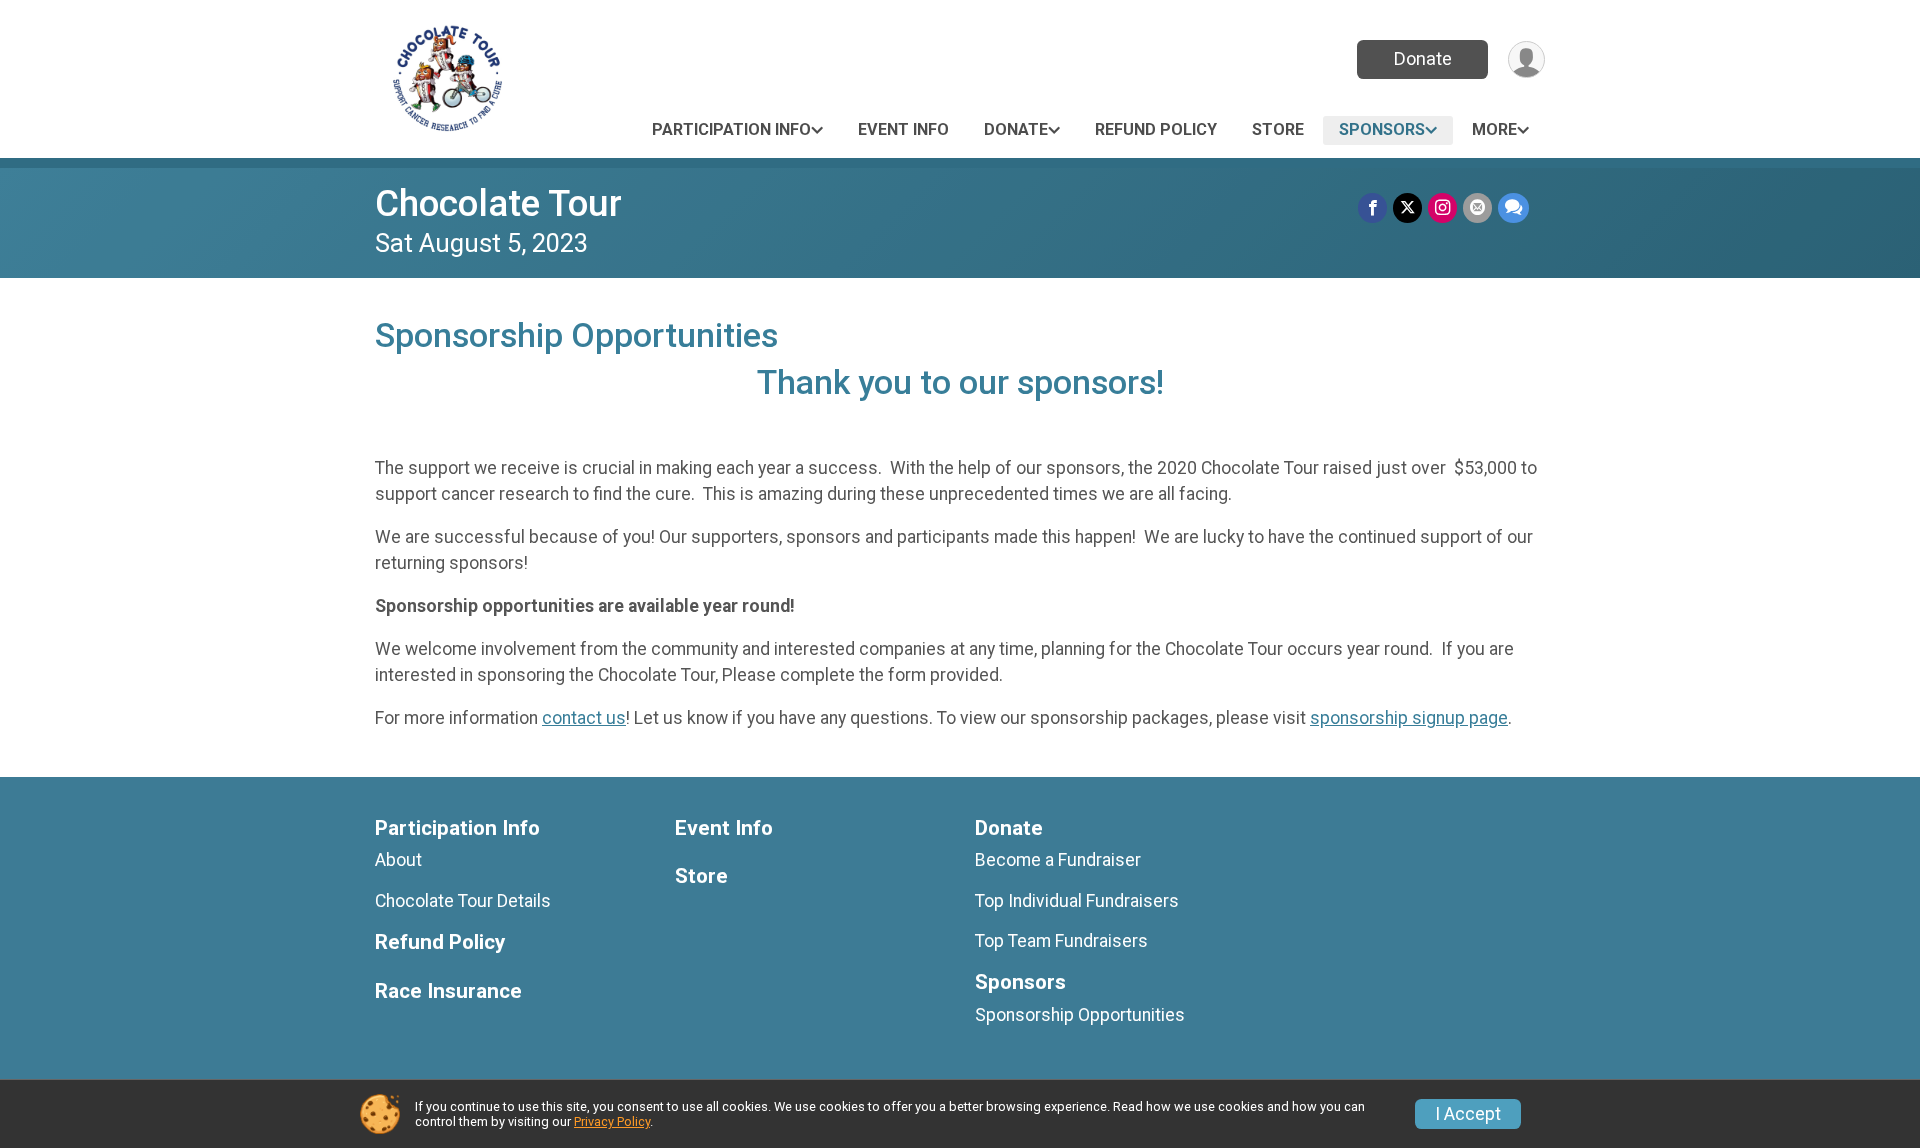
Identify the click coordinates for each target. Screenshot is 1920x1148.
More (1494, 129)
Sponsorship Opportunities (1080, 1015)
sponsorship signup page (1409, 718)
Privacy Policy (612, 1121)
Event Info (903, 129)
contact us (584, 718)
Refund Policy (1156, 129)
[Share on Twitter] (1407, 207)
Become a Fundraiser (1058, 860)
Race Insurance (448, 991)
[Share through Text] (1513, 207)
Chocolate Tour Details (463, 901)
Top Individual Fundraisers (1077, 901)
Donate (1423, 58)
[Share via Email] (1477, 207)
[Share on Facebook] (1372, 207)
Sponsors (1382, 129)
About (398, 860)
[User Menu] (1526, 59)
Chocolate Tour (498, 203)
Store (1278, 129)
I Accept (1468, 1114)
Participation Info (731, 129)
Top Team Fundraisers (1061, 941)
